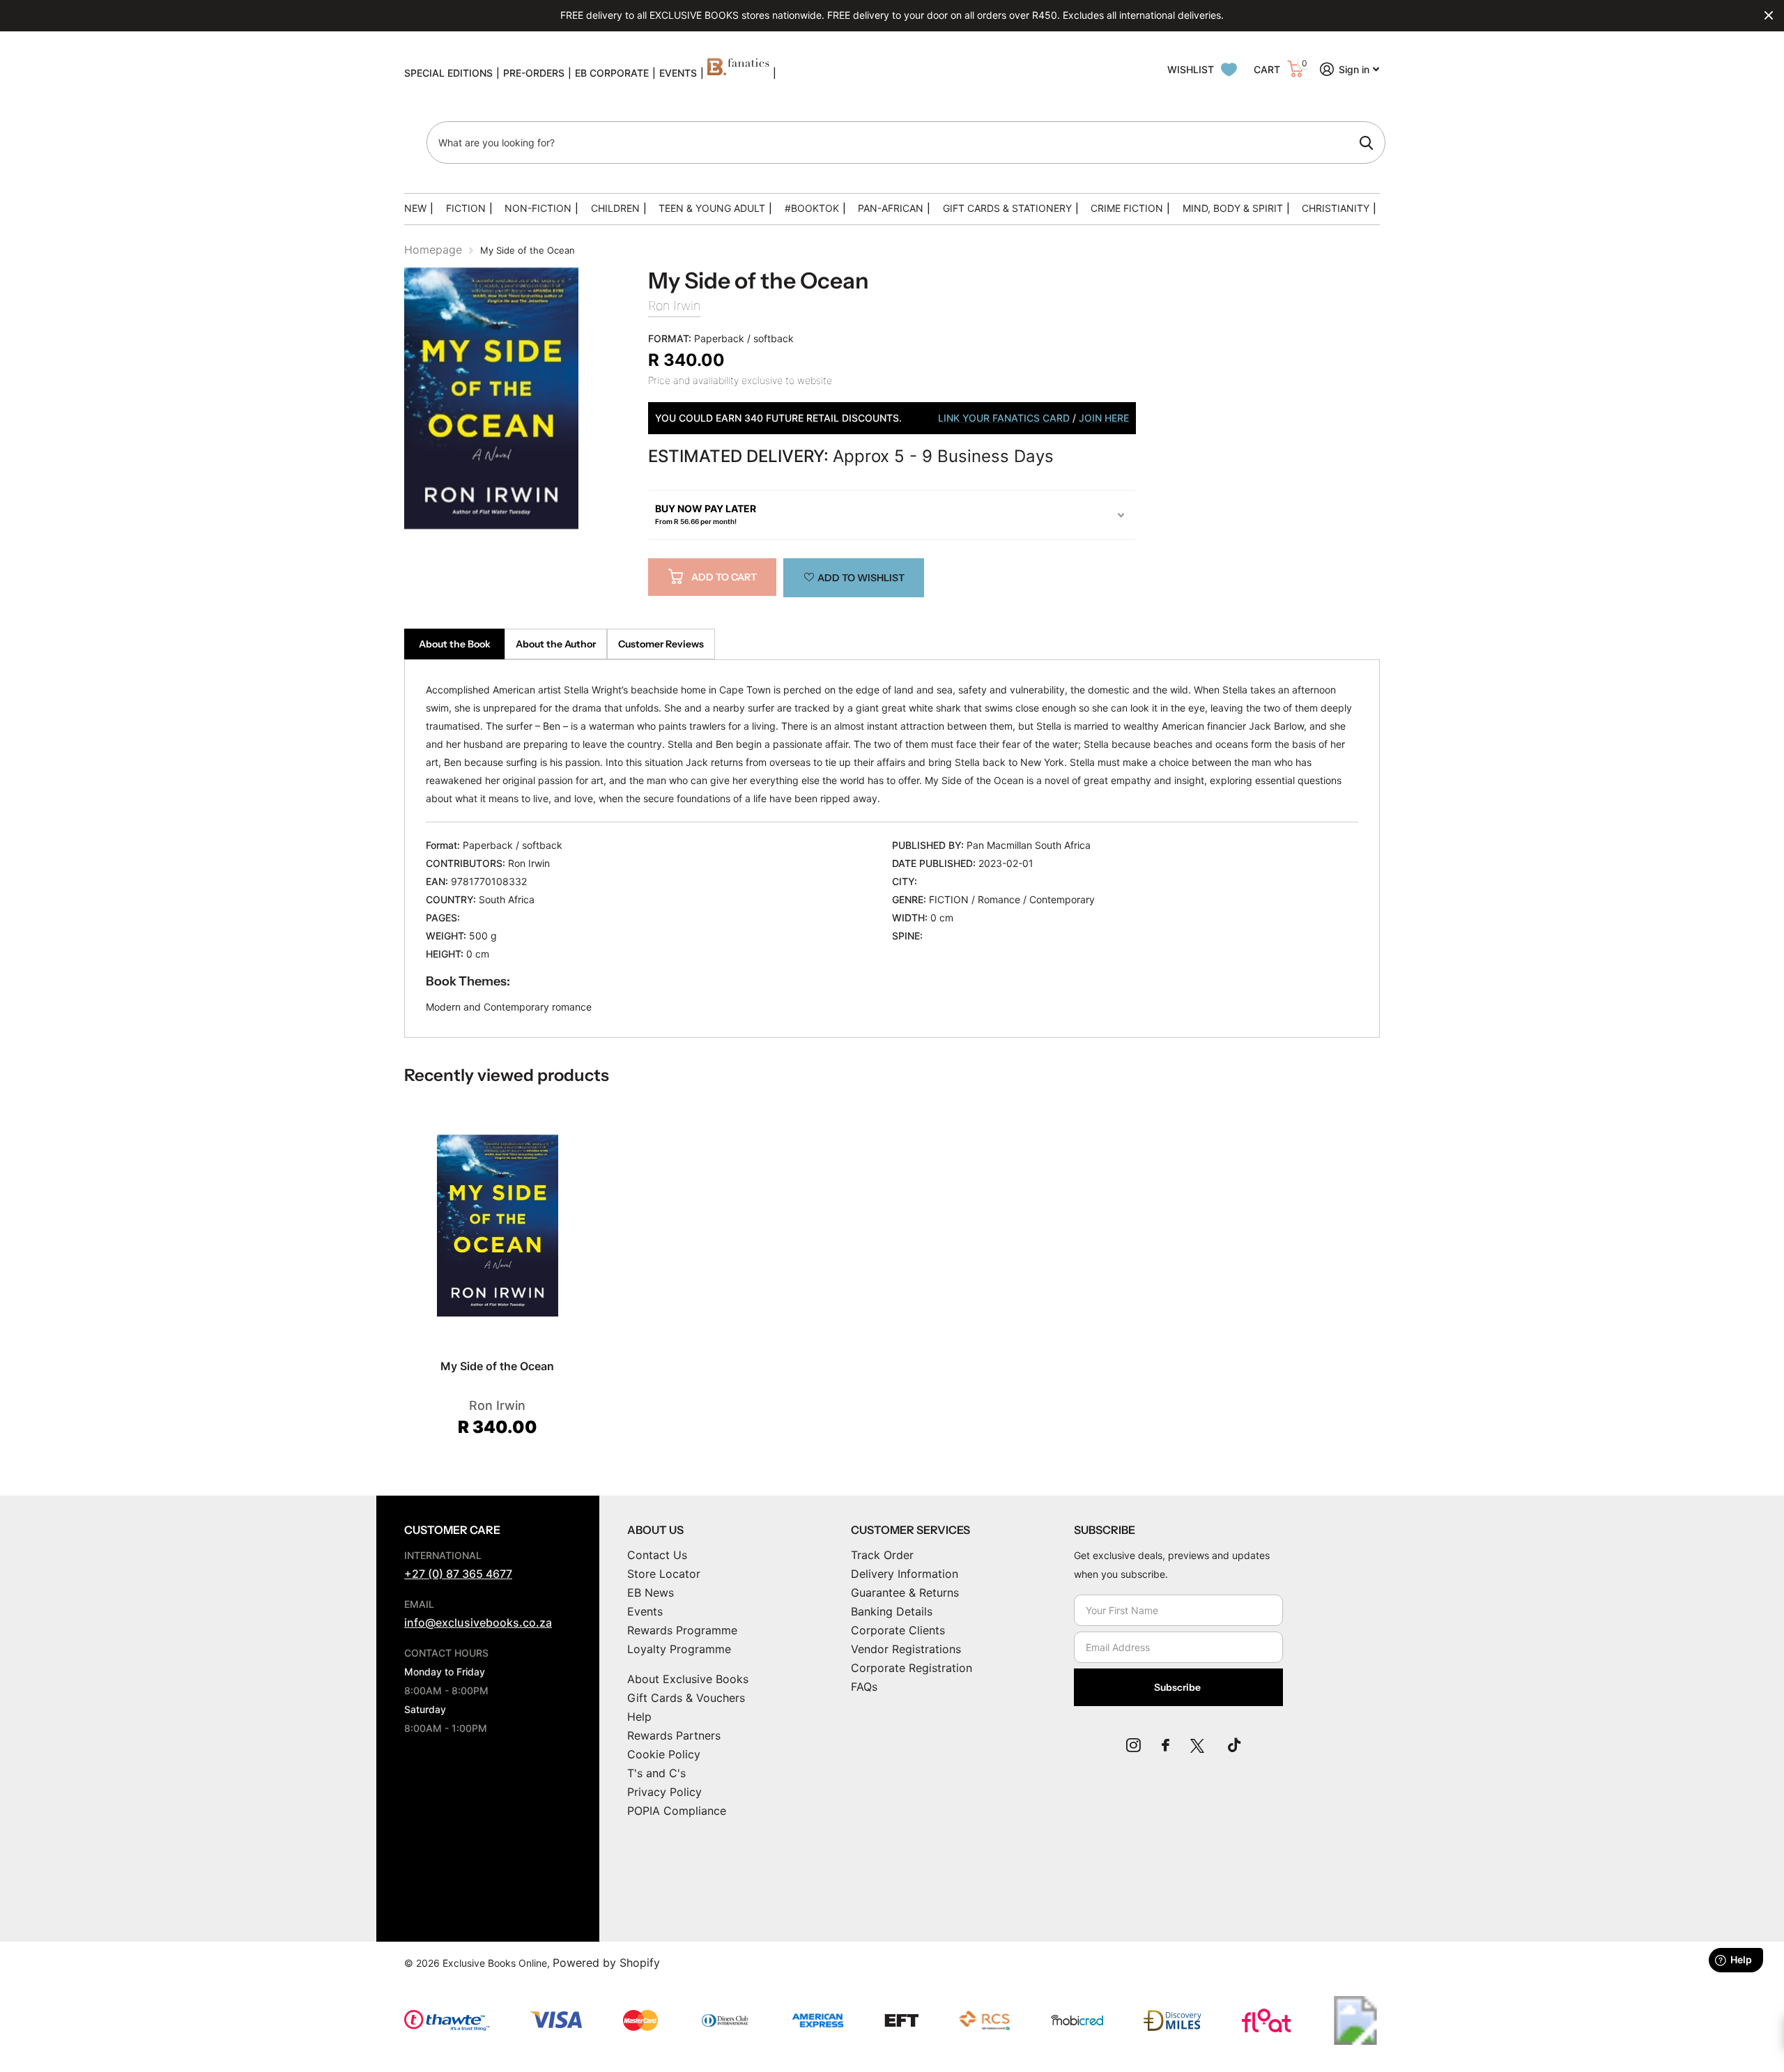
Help (639, 1717)
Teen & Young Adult (712, 208)
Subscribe (1178, 1687)
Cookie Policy (664, 1754)
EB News (651, 1593)
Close (1769, 15)
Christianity (1336, 208)
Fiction (466, 208)
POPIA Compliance (677, 1811)
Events (645, 1611)
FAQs (864, 1687)
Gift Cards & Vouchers (686, 1698)
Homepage (433, 250)
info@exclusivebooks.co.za (478, 1622)
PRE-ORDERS (534, 73)
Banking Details (892, 1611)
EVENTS (678, 73)
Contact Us (657, 1555)
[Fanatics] (738, 73)
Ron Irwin (674, 306)
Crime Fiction (1127, 208)
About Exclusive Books (688, 1679)
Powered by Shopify (606, 1963)
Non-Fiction (538, 208)
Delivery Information (905, 1574)
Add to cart (724, 577)
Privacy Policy (664, 1792)
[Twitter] (1199, 1745)
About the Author (556, 644)
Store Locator (664, 1574)
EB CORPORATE (612, 73)
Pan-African (891, 208)
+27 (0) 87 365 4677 (458, 1574)
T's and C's (656, 1773)
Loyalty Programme (679, 1649)
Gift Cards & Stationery (1007, 208)
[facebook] (1166, 1745)
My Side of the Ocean (497, 1366)
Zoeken (1366, 143)
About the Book (455, 644)
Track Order (882, 1555)
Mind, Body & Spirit (1233, 208)
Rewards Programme (682, 1630)
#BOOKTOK (812, 208)
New (415, 208)
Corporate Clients (898, 1630)
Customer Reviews (661, 644)
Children (615, 208)
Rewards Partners (674, 1735)
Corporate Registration (912, 1668)
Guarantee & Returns (905, 1593)
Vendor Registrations (906, 1649)
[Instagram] (1133, 1745)
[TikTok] (1234, 1745)
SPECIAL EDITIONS (448, 73)
